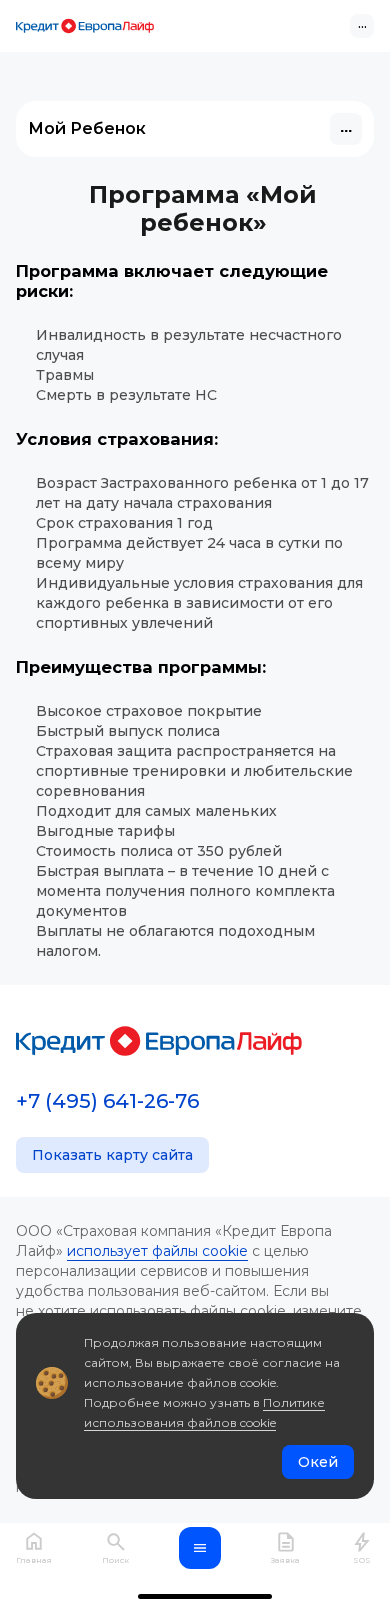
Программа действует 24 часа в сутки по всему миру (189, 553)
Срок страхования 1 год (124, 523)
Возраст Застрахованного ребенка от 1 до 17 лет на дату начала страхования (202, 493)
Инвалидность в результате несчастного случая (189, 345)
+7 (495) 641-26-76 (107, 1101)
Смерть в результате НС (126, 395)
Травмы (65, 375)
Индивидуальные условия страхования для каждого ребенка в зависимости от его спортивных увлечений (199, 603)
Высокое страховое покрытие (149, 711)
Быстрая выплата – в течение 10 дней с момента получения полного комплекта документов (185, 891)
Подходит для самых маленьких (156, 811)
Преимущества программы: (141, 667)
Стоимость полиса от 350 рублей (159, 851)
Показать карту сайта (112, 1155)
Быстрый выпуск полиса (128, 731)
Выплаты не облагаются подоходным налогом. (175, 941)
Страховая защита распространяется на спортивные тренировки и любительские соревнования (194, 771)
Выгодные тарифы (105, 831)
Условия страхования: (117, 439)
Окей (318, 1462)
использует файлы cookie (157, 1251)
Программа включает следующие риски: (172, 281)
